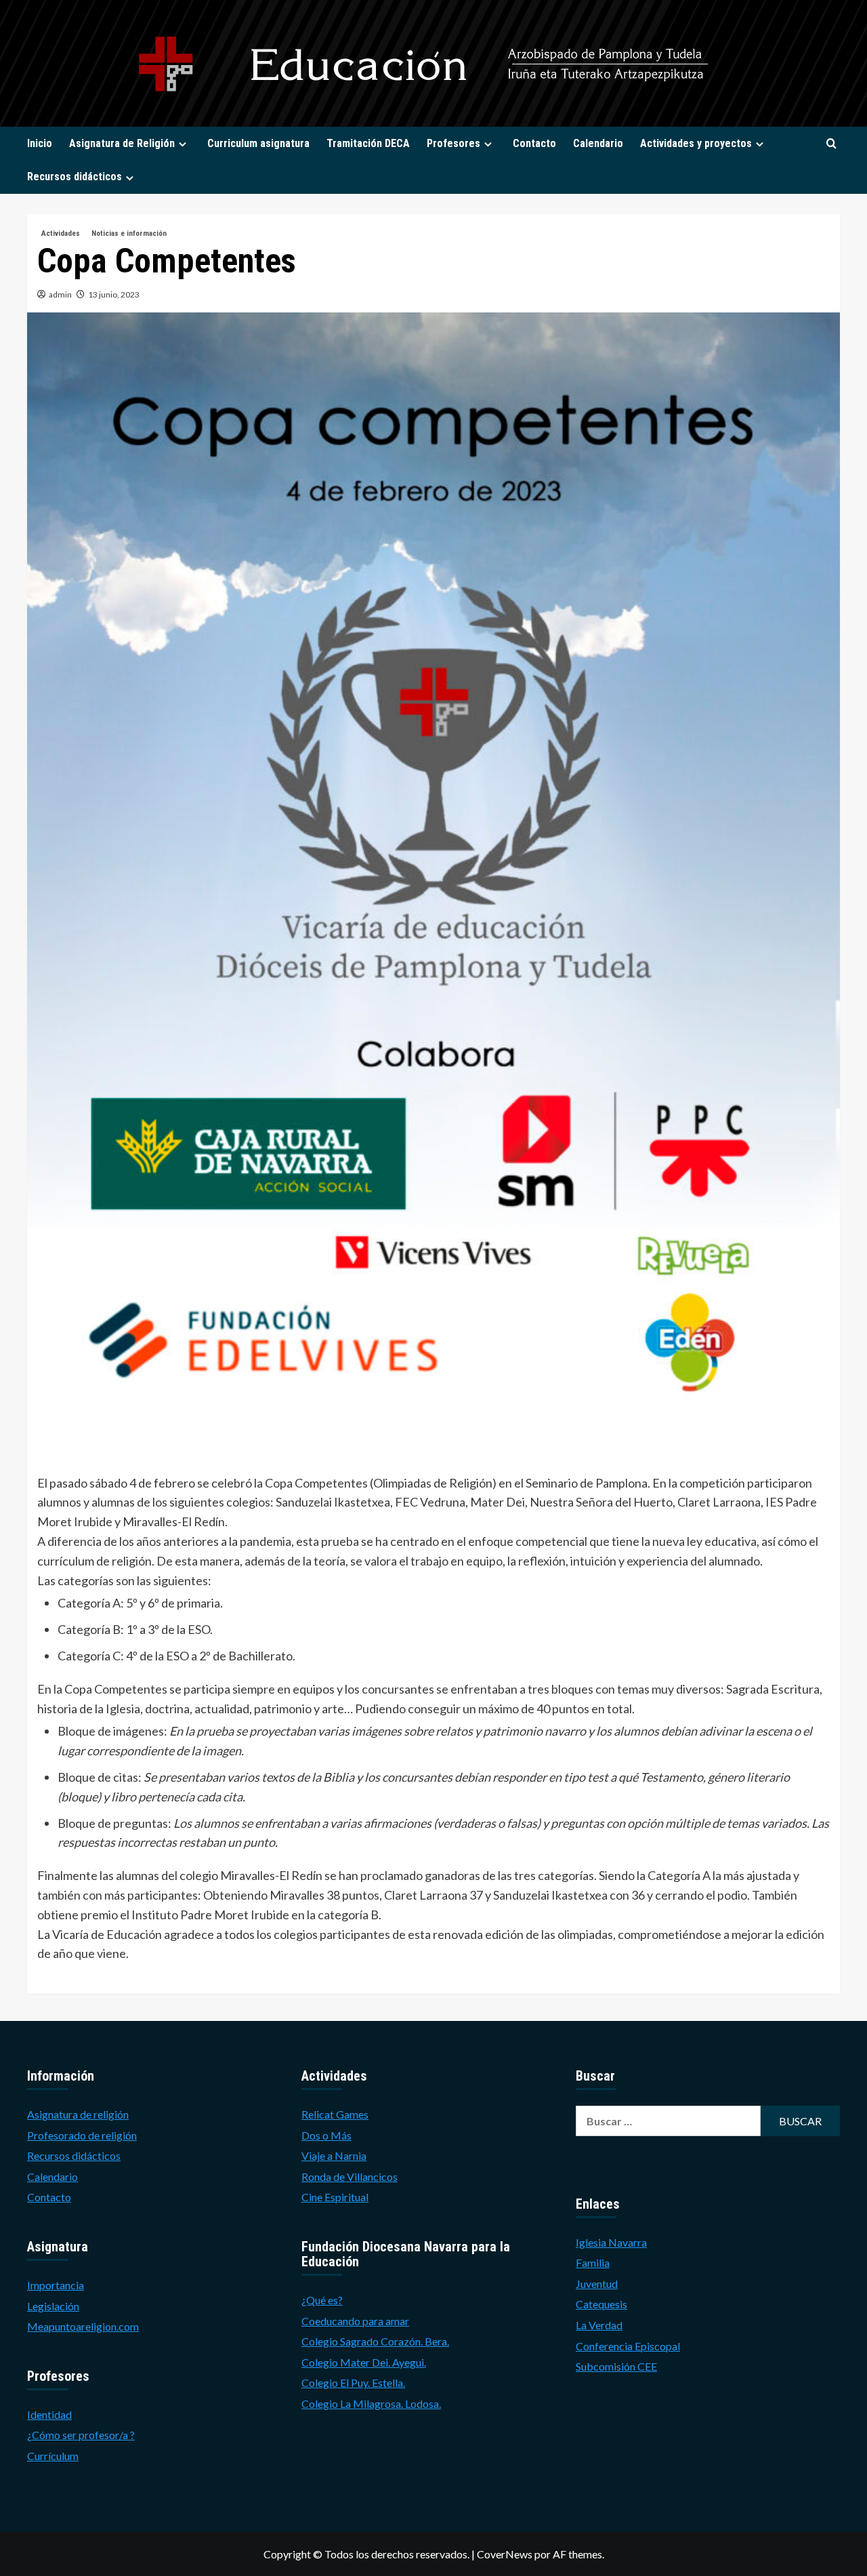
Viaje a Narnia (334, 2155)
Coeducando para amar (355, 2321)
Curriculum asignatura (258, 143)
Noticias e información (129, 233)
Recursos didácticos (75, 177)
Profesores (453, 143)
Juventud (597, 2284)
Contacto (534, 143)
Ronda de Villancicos (350, 2176)
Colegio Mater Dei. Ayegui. (364, 2362)
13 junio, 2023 (114, 294)
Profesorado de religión (82, 2135)
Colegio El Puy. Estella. (353, 2383)
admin (60, 294)
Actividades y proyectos (696, 143)
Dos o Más (326, 2135)
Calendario (598, 143)
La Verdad (599, 2325)
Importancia (56, 2285)
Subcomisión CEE (616, 2366)
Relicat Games (335, 2114)
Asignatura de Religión (122, 143)
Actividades (61, 233)
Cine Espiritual (335, 2197)
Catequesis (601, 2304)
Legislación (53, 2306)
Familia (593, 2263)
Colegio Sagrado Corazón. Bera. (375, 2341)
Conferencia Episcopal (628, 2346)
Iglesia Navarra (611, 2242)
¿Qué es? (322, 2300)
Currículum (53, 2456)
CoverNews (505, 2554)
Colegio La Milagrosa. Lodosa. (371, 2404)
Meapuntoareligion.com (83, 2326)
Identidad (49, 2414)
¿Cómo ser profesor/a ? (81, 2435)
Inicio (40, 143)
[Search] (831, 144)
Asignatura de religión (78, 2114)
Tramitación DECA (368, 143)
